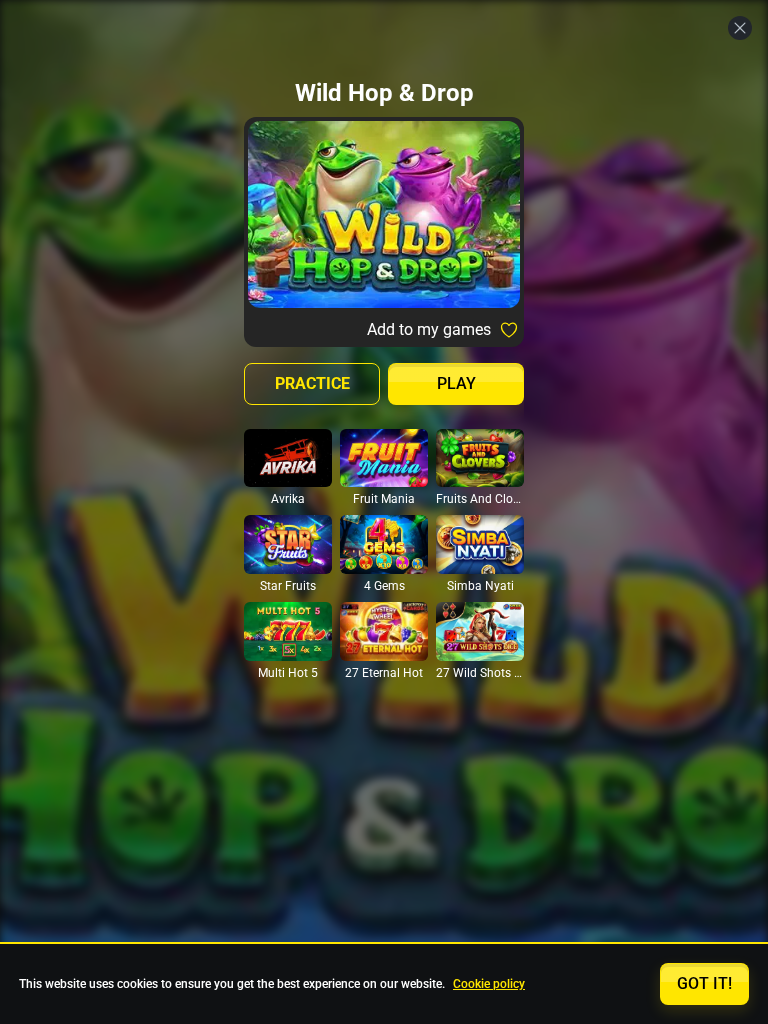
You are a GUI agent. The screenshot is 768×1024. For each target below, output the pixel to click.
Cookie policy (489, 984)
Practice (312, 383)
